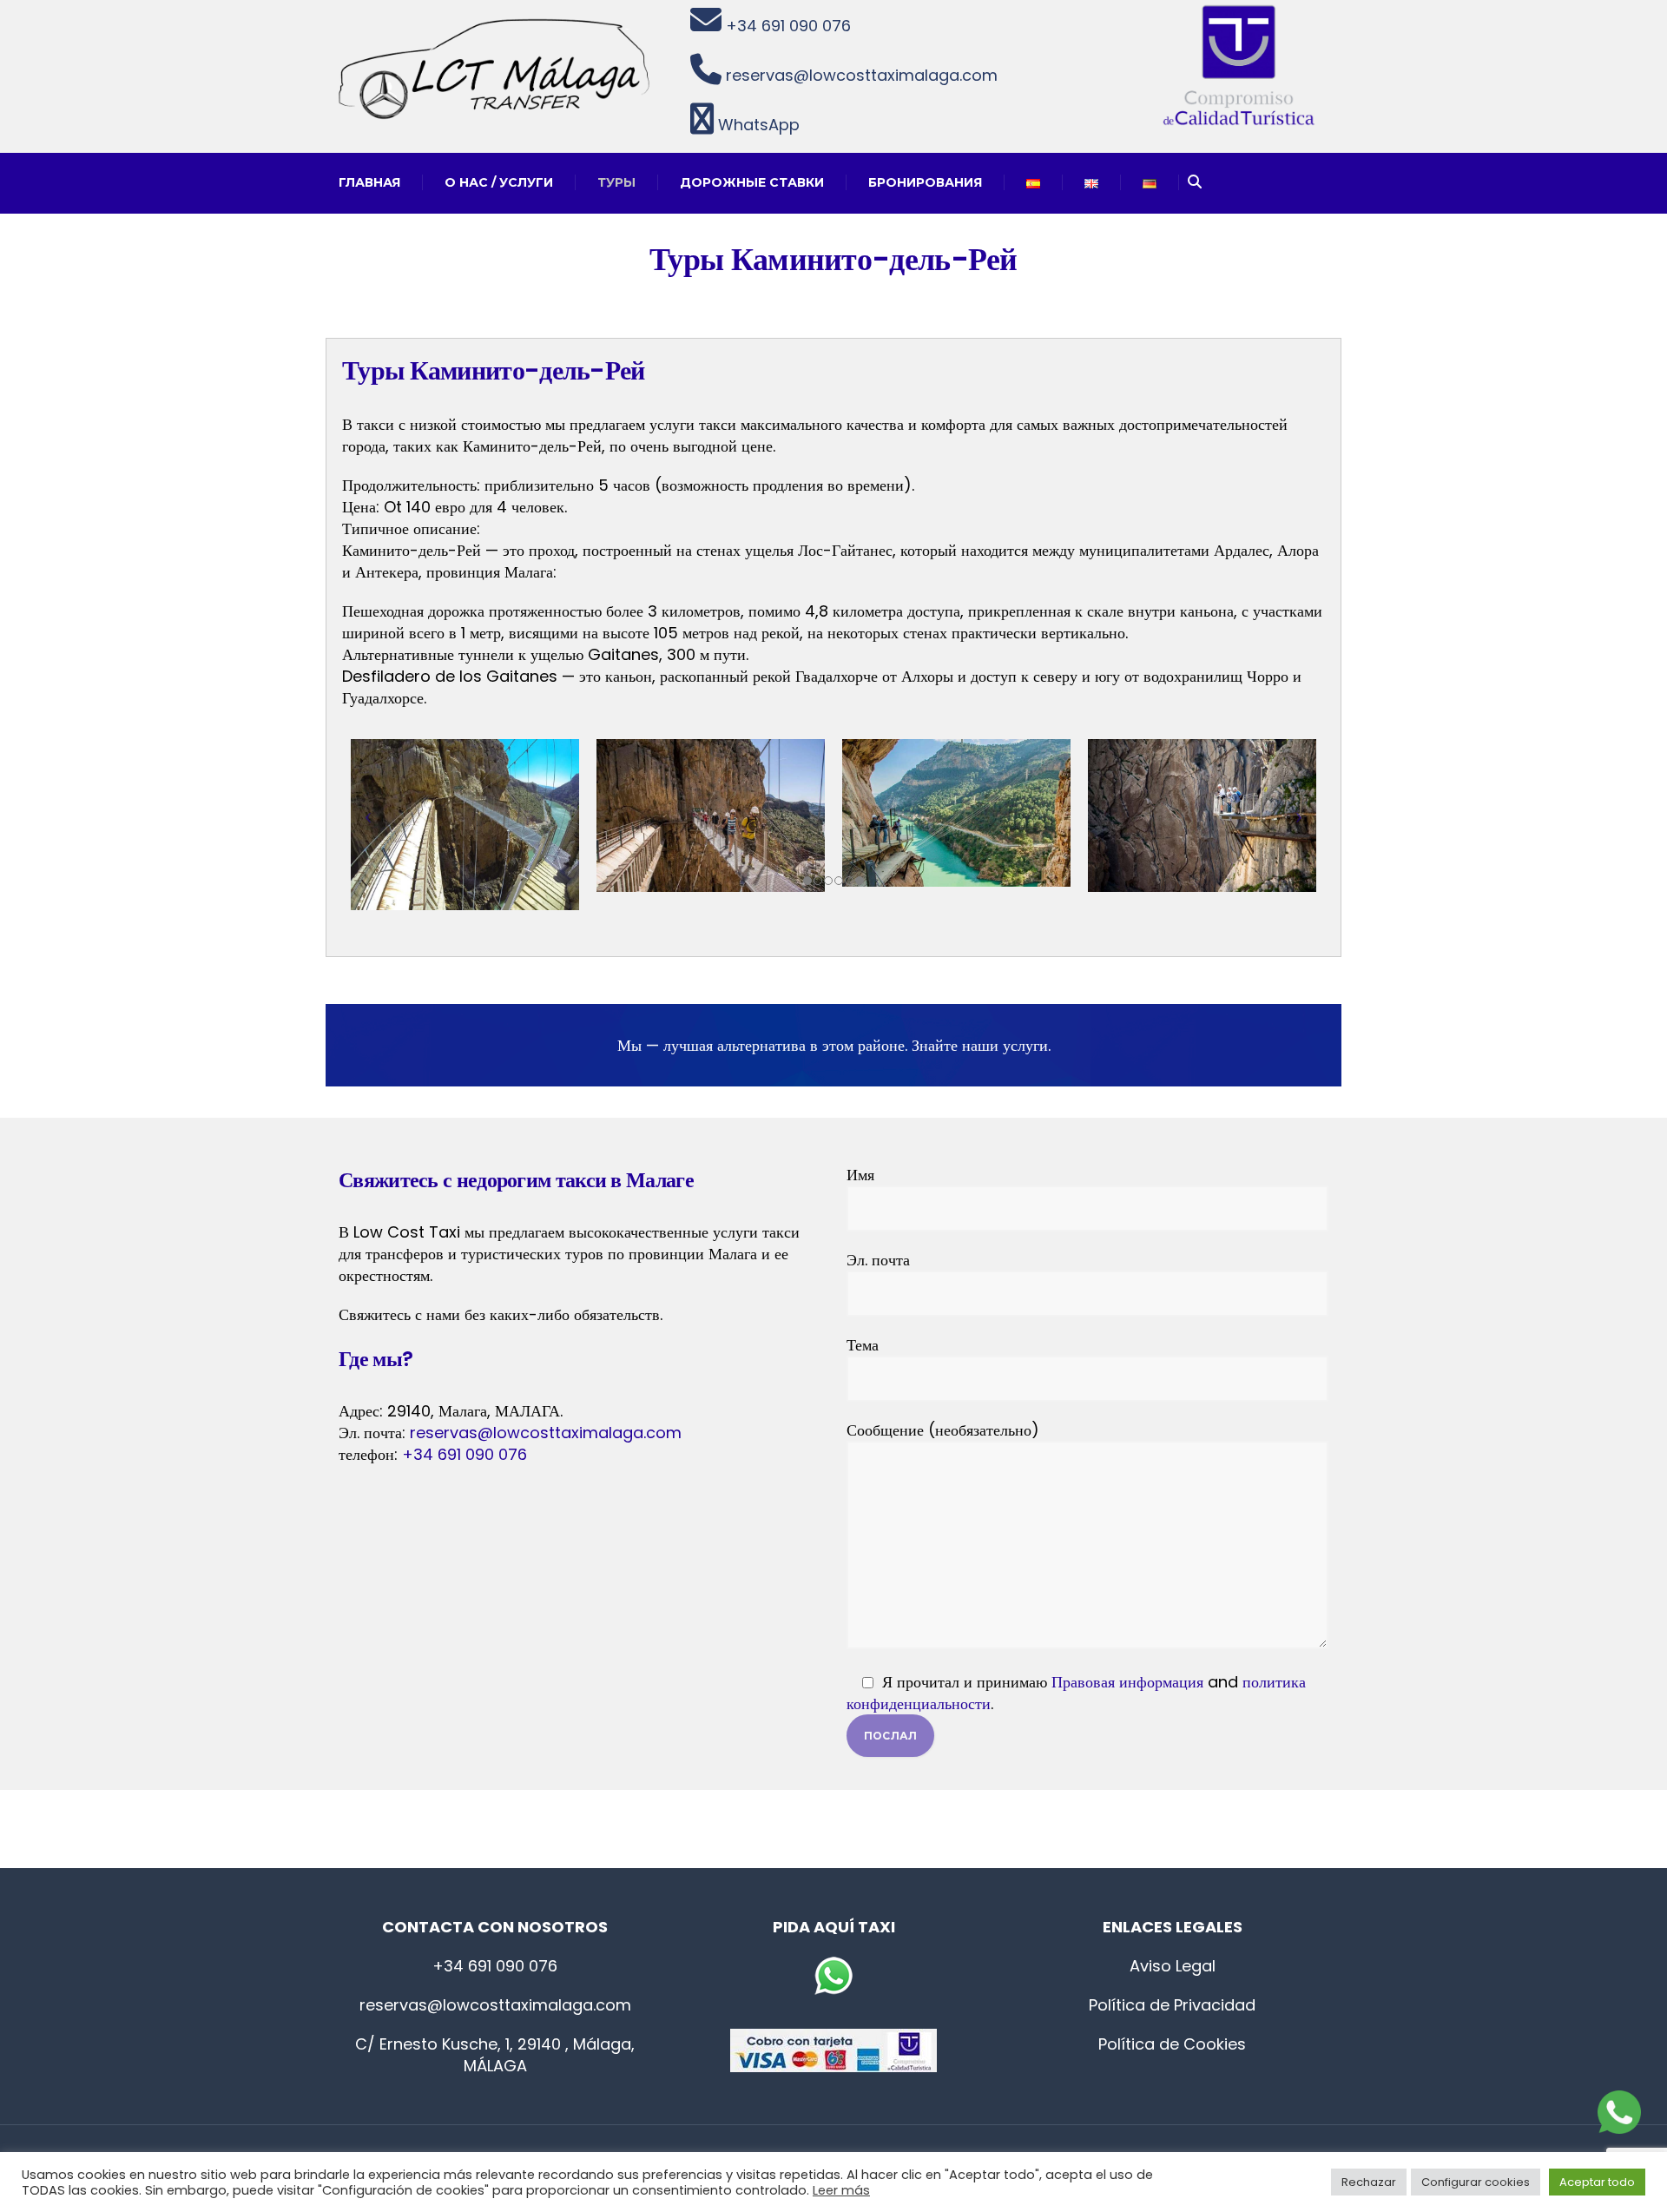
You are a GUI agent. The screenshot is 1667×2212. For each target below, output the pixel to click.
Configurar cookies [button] (1476, 2182)
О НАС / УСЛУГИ (499, 182)
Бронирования (925, 182)
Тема (863, 1345)
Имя (860, 1175)
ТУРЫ (616, 182)
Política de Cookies (1172, 2044)
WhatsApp (757, 125)
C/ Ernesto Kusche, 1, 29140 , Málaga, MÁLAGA (495, 2055)
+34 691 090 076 (786, 26)
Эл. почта (878, 1260)
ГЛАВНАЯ (369, 182)
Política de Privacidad (1172, 2005)
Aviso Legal (1173, 1966)
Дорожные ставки (752, 182)
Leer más (841, 2190)
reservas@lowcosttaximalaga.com (860, 75)
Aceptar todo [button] (1597, 2182)
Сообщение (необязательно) (943, 1430)
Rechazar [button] (1369, 2182)
